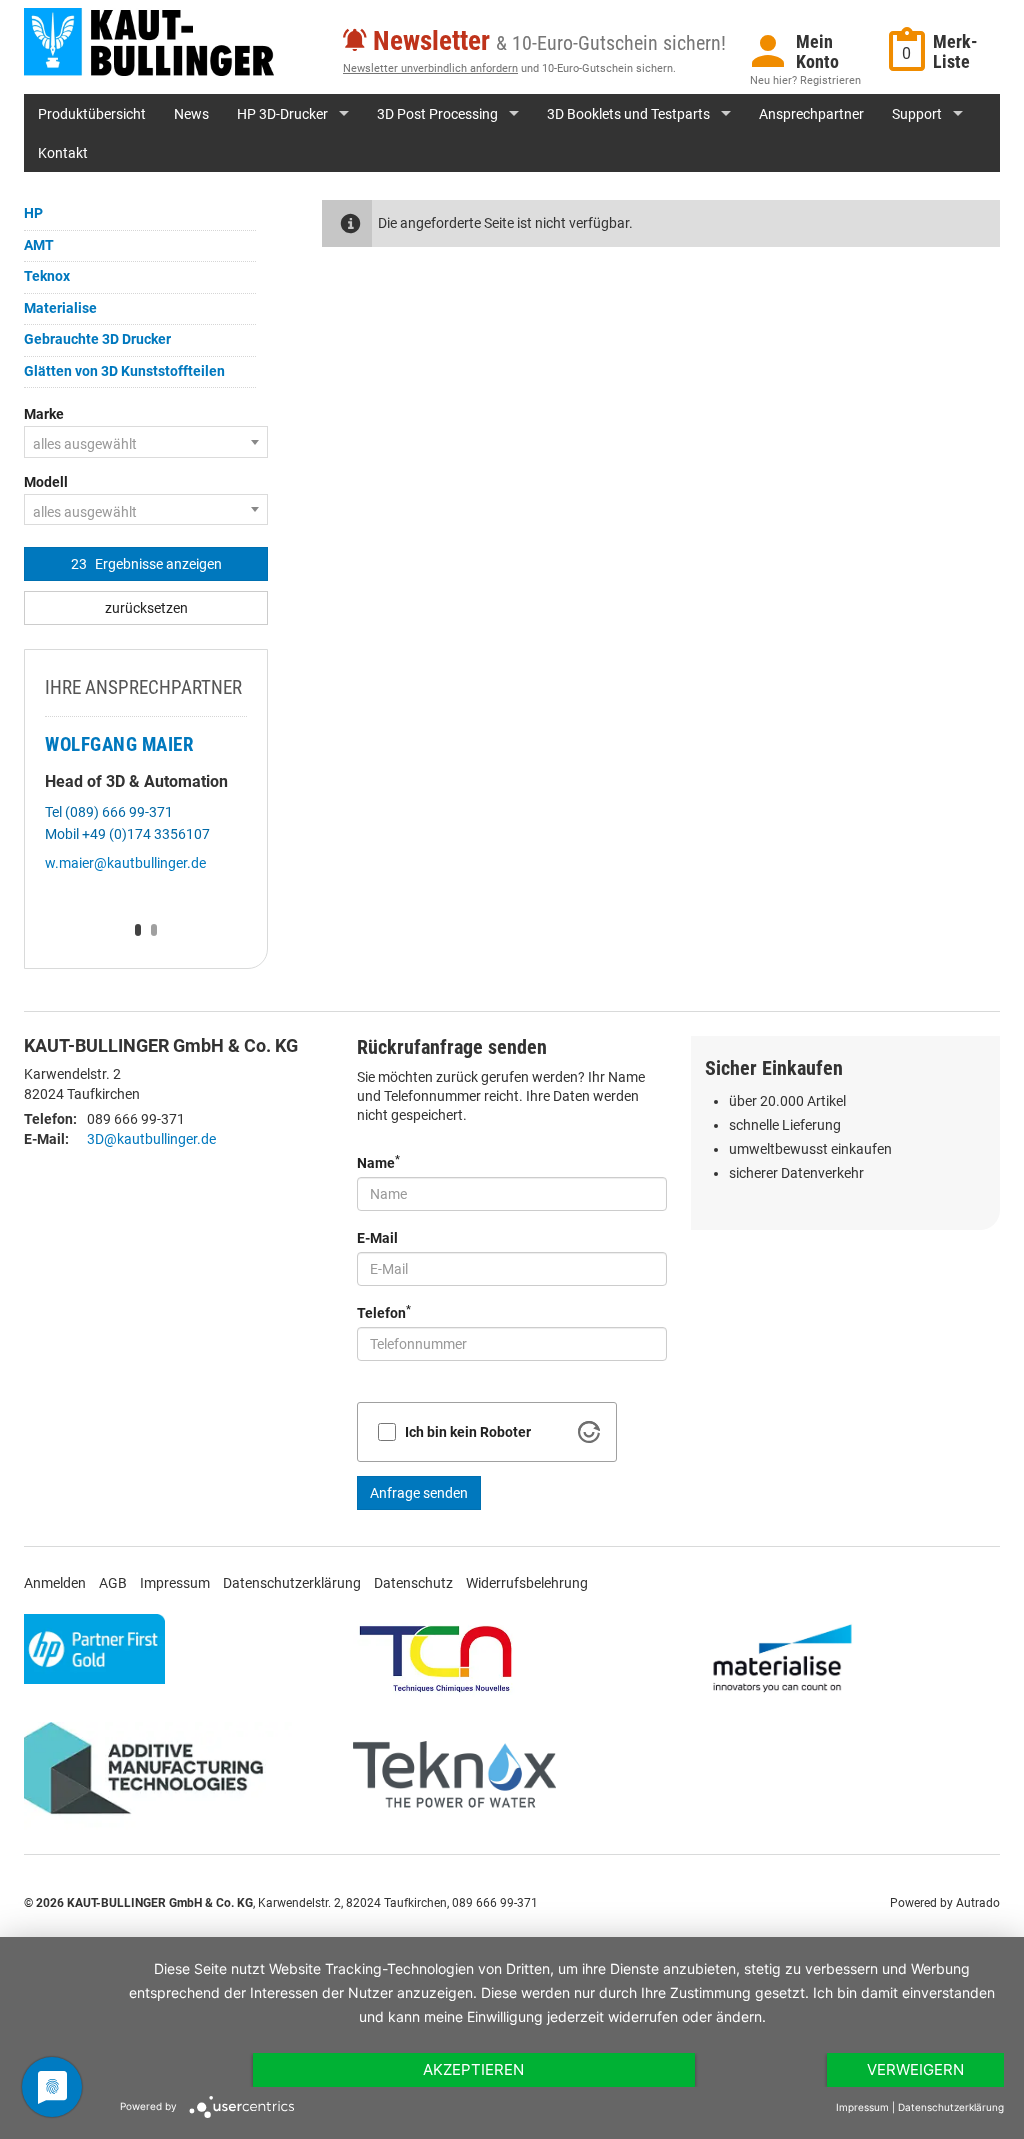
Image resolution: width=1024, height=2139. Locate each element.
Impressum (175, 1583)
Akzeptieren (473, 2069)
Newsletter (431, 41)
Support (917, 114)
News (191, 114)
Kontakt (63, 153)
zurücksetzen (146, 608)
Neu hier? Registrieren (805, 80)
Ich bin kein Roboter (468, 1432)
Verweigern (915, 2069)
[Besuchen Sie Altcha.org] (589, 1432)
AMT (39, 245)
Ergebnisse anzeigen (146, 564)
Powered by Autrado (945, 1903)
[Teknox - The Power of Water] (454, 1775)
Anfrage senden (419, 1493)
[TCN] (436, 1657)
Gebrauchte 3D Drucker (97, 339)
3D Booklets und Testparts (628, 114)
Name (378, 1162)
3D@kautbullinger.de (151, 1139)
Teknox (47, 276)
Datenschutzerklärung (292, 1583)
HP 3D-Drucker (282, 114)
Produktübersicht (92, 114)
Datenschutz (413, 1583)
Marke (44, 414)
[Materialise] (782, 1657)
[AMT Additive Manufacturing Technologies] (152, 1775)
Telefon (384, 1312)
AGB (113, 1583)
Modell (46, 482)
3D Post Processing (437, 114)
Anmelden (55, 1583)
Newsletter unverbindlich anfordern (430, 68)
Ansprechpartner (811, 114)
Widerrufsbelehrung (527, 1583)
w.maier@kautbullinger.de (125, 863)
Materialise (60, 308)
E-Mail (377, 1238)
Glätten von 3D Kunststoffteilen (124, 371)
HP (33, 213)
